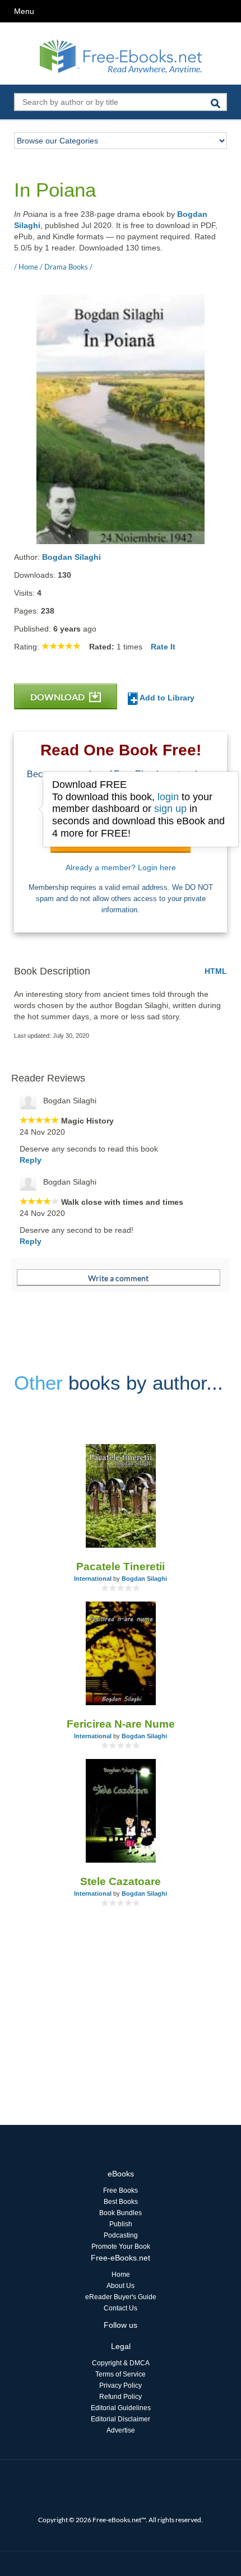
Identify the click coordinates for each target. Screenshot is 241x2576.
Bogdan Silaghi (71, 557)
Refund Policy (121, 2397)
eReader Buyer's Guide (121, 2297)
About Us (121, 2286)
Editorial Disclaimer (121, 2419)
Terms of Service (121, 2374)
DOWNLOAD (58, 697)
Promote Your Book (121, 2247)
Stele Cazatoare (121, 1881)
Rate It (163, 647)
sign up (170, 809)
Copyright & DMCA (121, 2363)
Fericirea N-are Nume (121, 1724)
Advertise (121, 2430)
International (93, 1579)
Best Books (121, 2202)
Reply (31, 1160)
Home (121, 2275)
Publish (121, 2224)
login (168, 797)
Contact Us (121, 2308)
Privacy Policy (121, 2385)
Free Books (121, 2190)
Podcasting (121, 2235)
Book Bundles (121, 2213)
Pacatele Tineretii (121, 1567)
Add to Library (166, 698)
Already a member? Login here (121, 867)
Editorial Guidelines (121, 2408)
